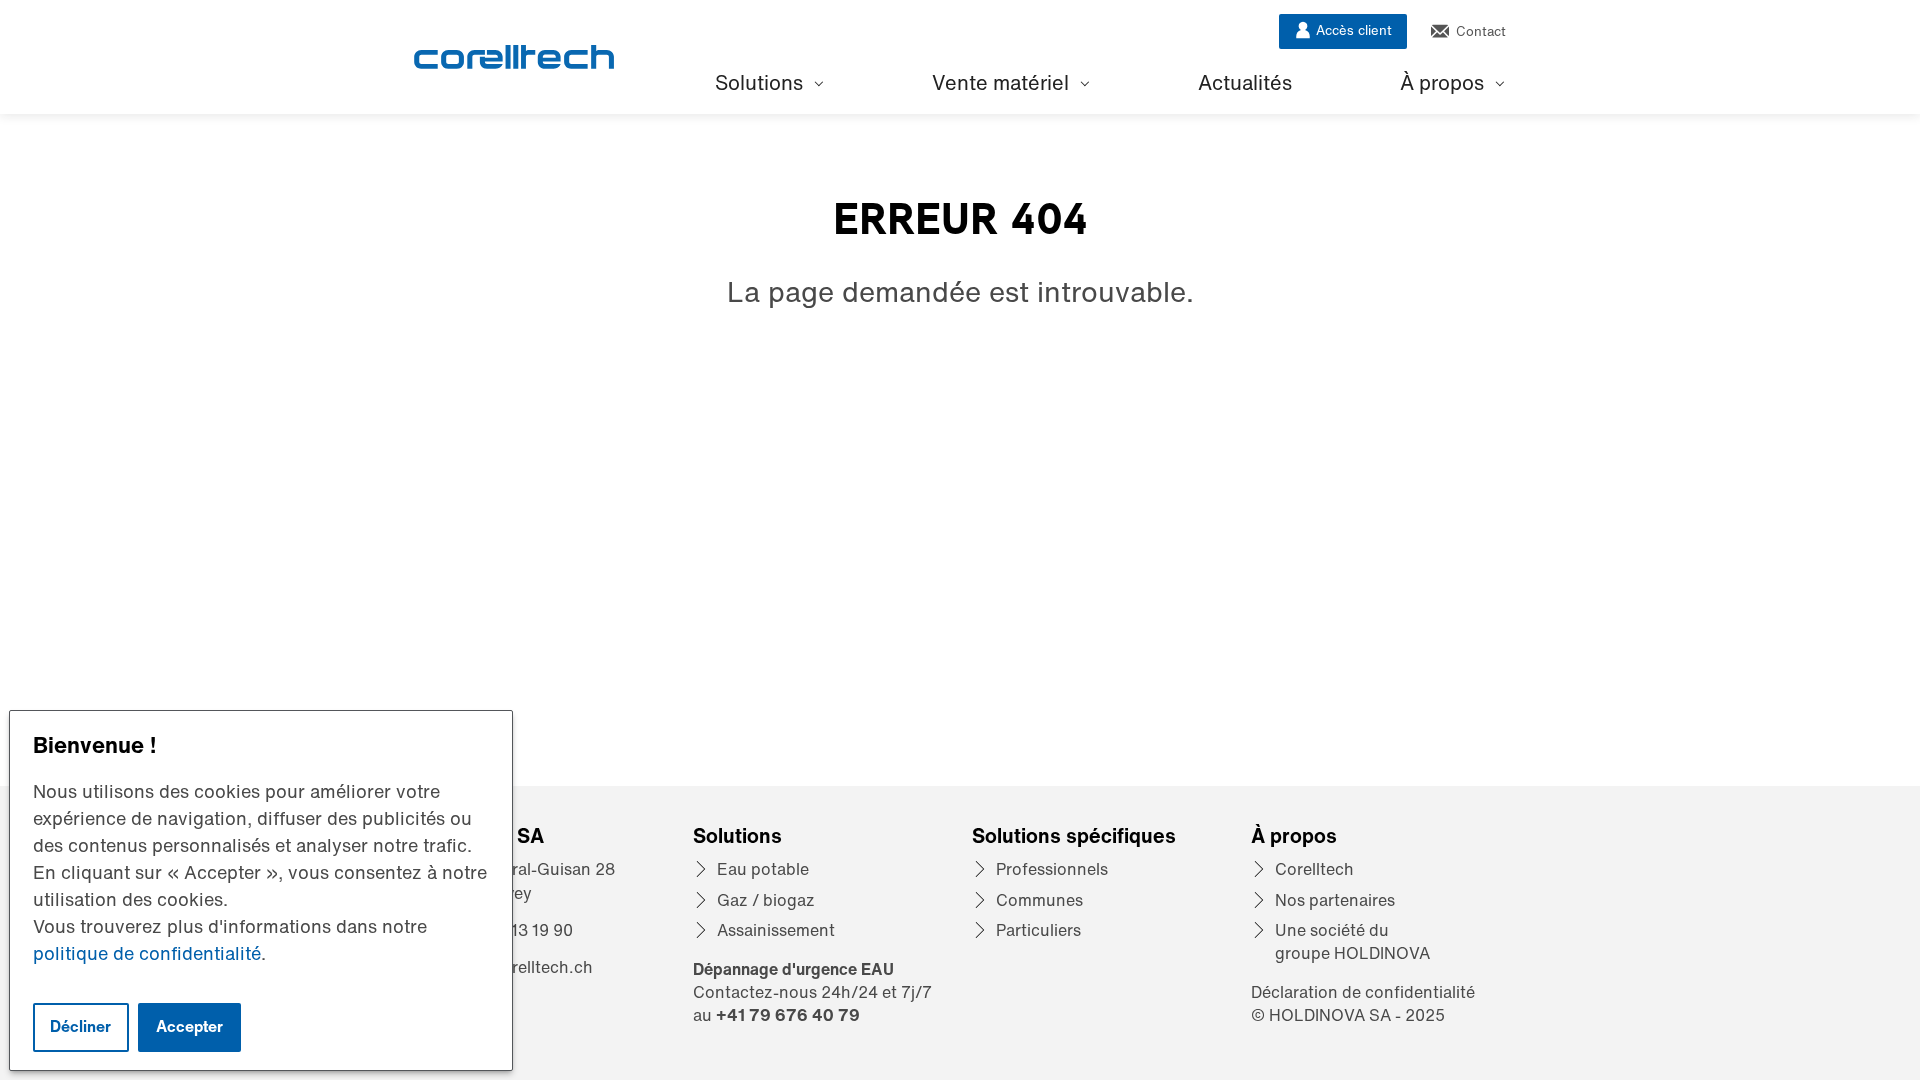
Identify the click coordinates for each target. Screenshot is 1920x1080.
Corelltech (1314, 869)
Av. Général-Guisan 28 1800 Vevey (530, 880)
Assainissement (776, 930)
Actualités (1245, 82)
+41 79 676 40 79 (788, 1015)
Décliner (80, 1026)
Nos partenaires (1335, 900)
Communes (1039, 900)
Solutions (761, 82)
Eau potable (763, 869)
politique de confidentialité (147, 953)
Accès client (1352, 30)
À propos (1444, 82)
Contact (1479, 31)
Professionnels (1052, 869)
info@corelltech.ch (519, 967)
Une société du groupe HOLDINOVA (1352, 941)
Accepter (189, 1026)
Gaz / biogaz (766, 900)
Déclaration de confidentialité (1363, 992)
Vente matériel (1003, 82)
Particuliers (1038, 930)
